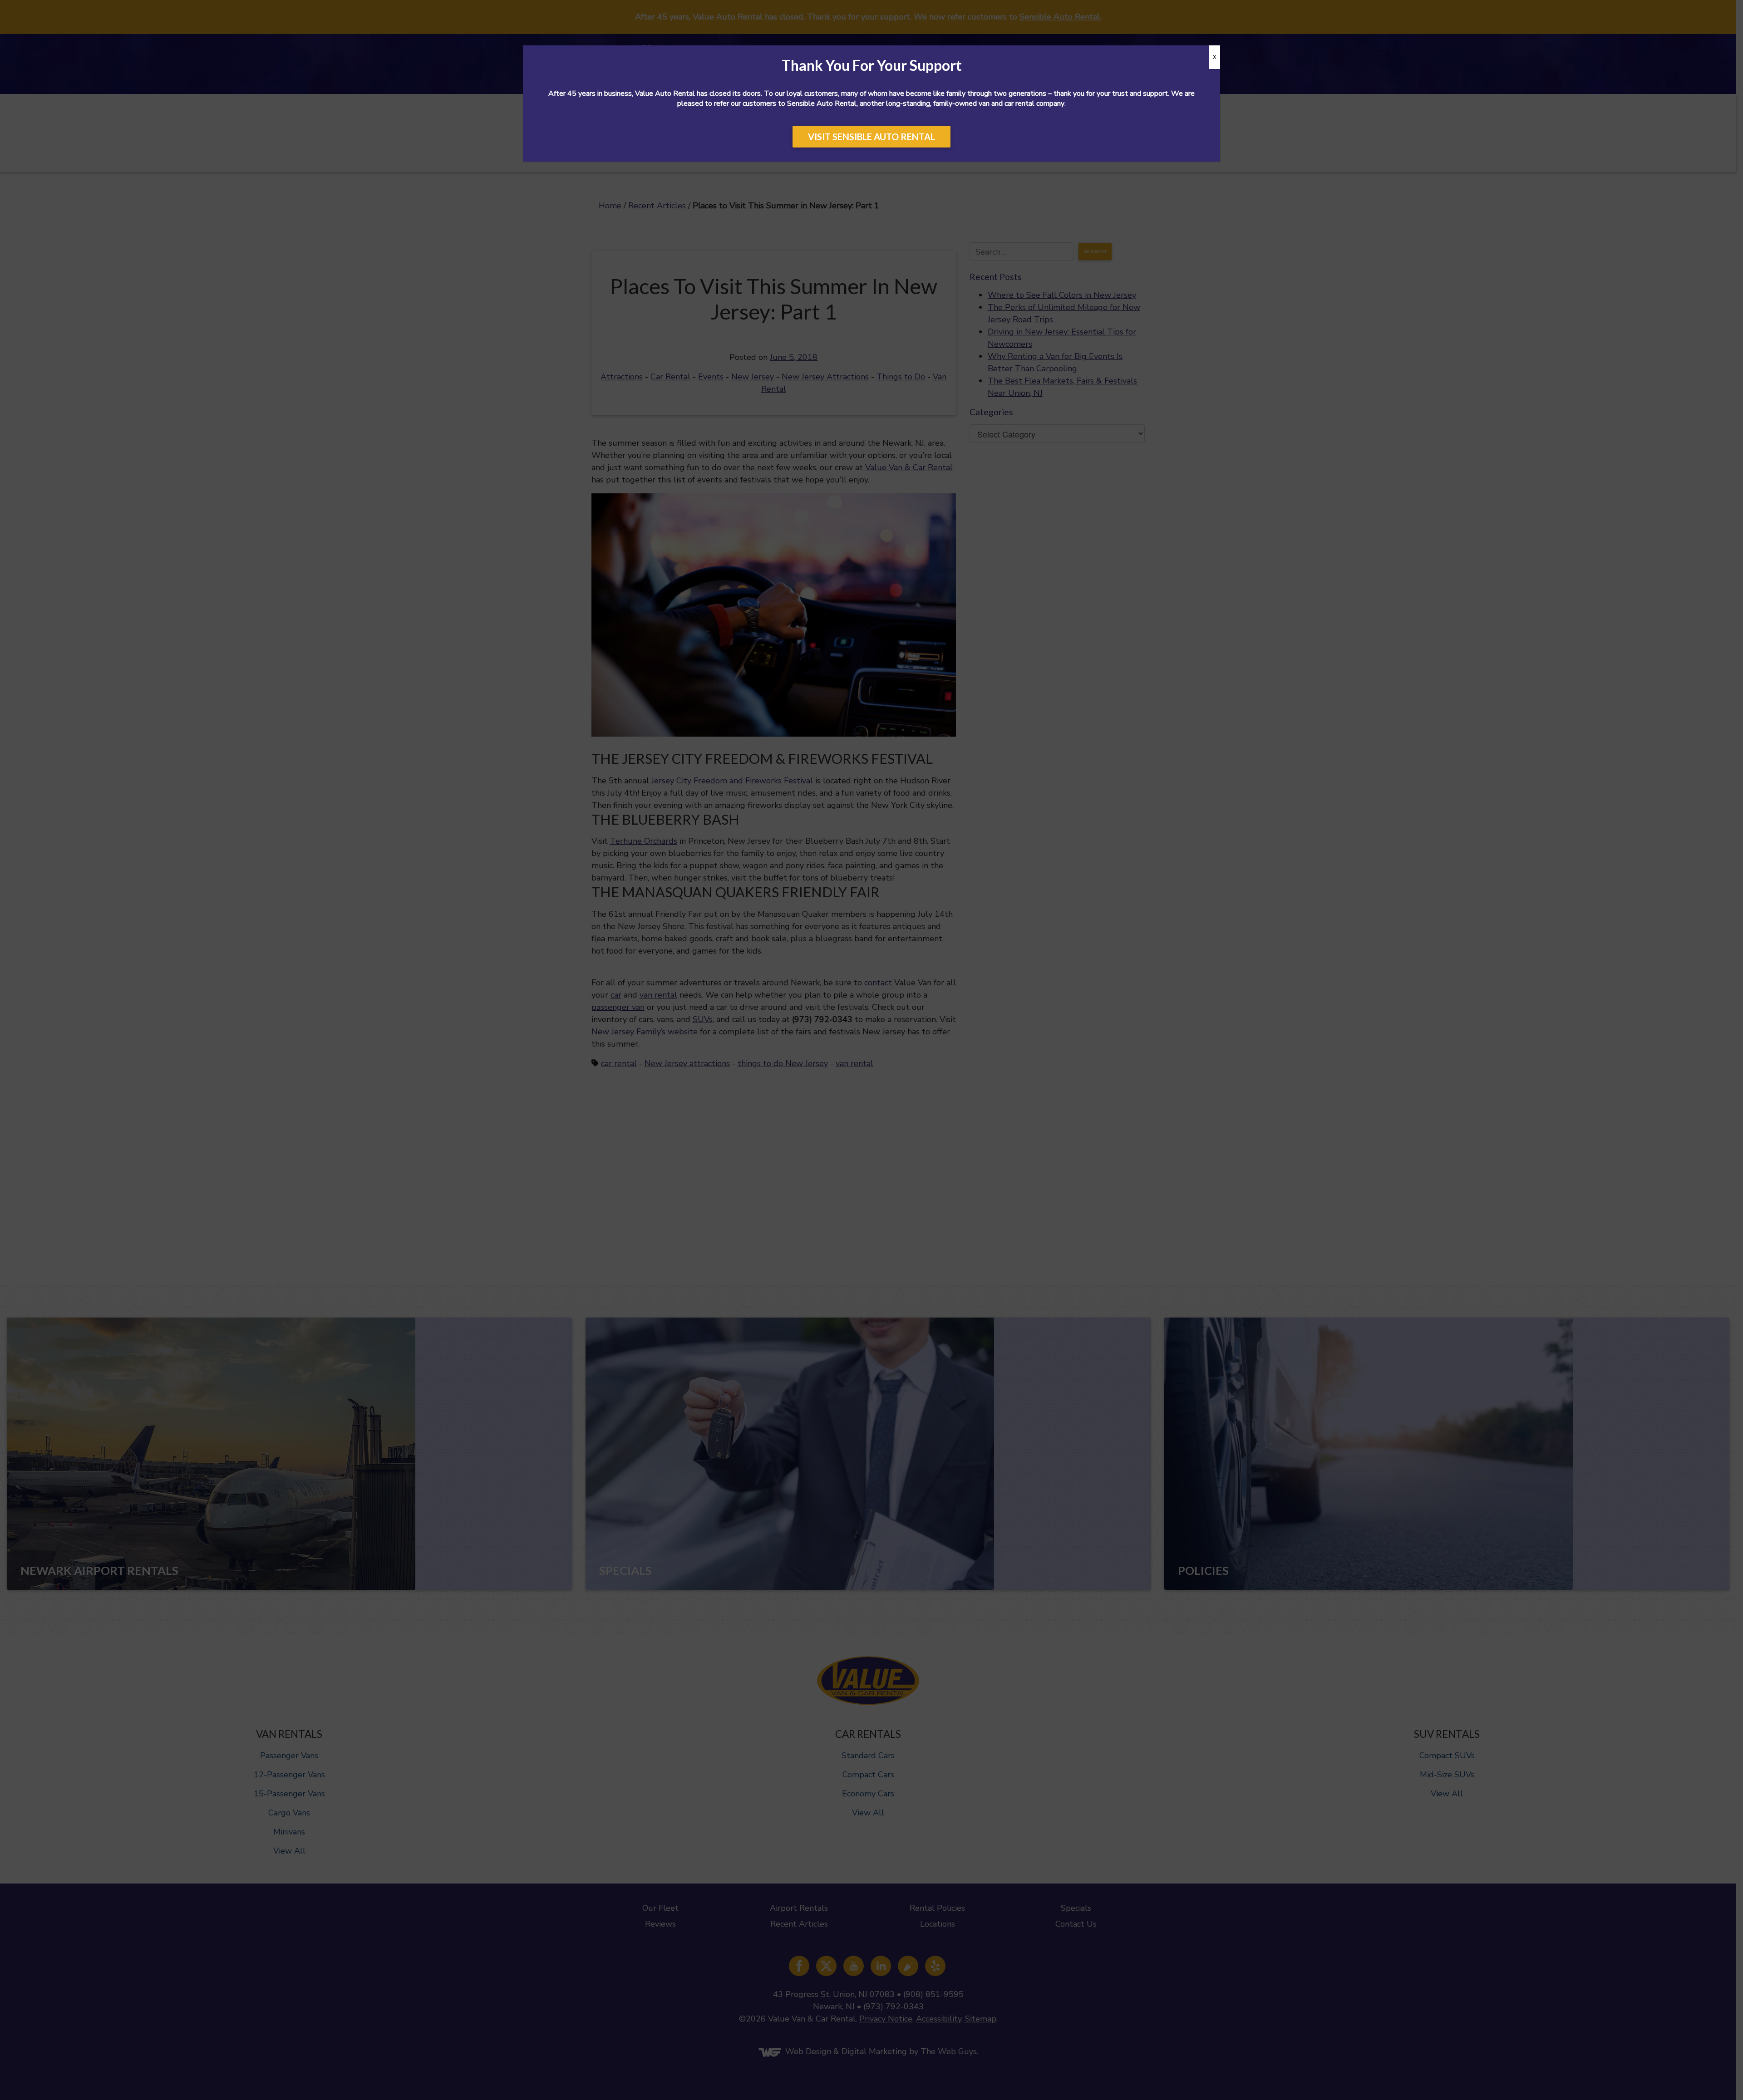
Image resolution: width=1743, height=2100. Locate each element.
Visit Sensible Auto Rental (871, 137)
